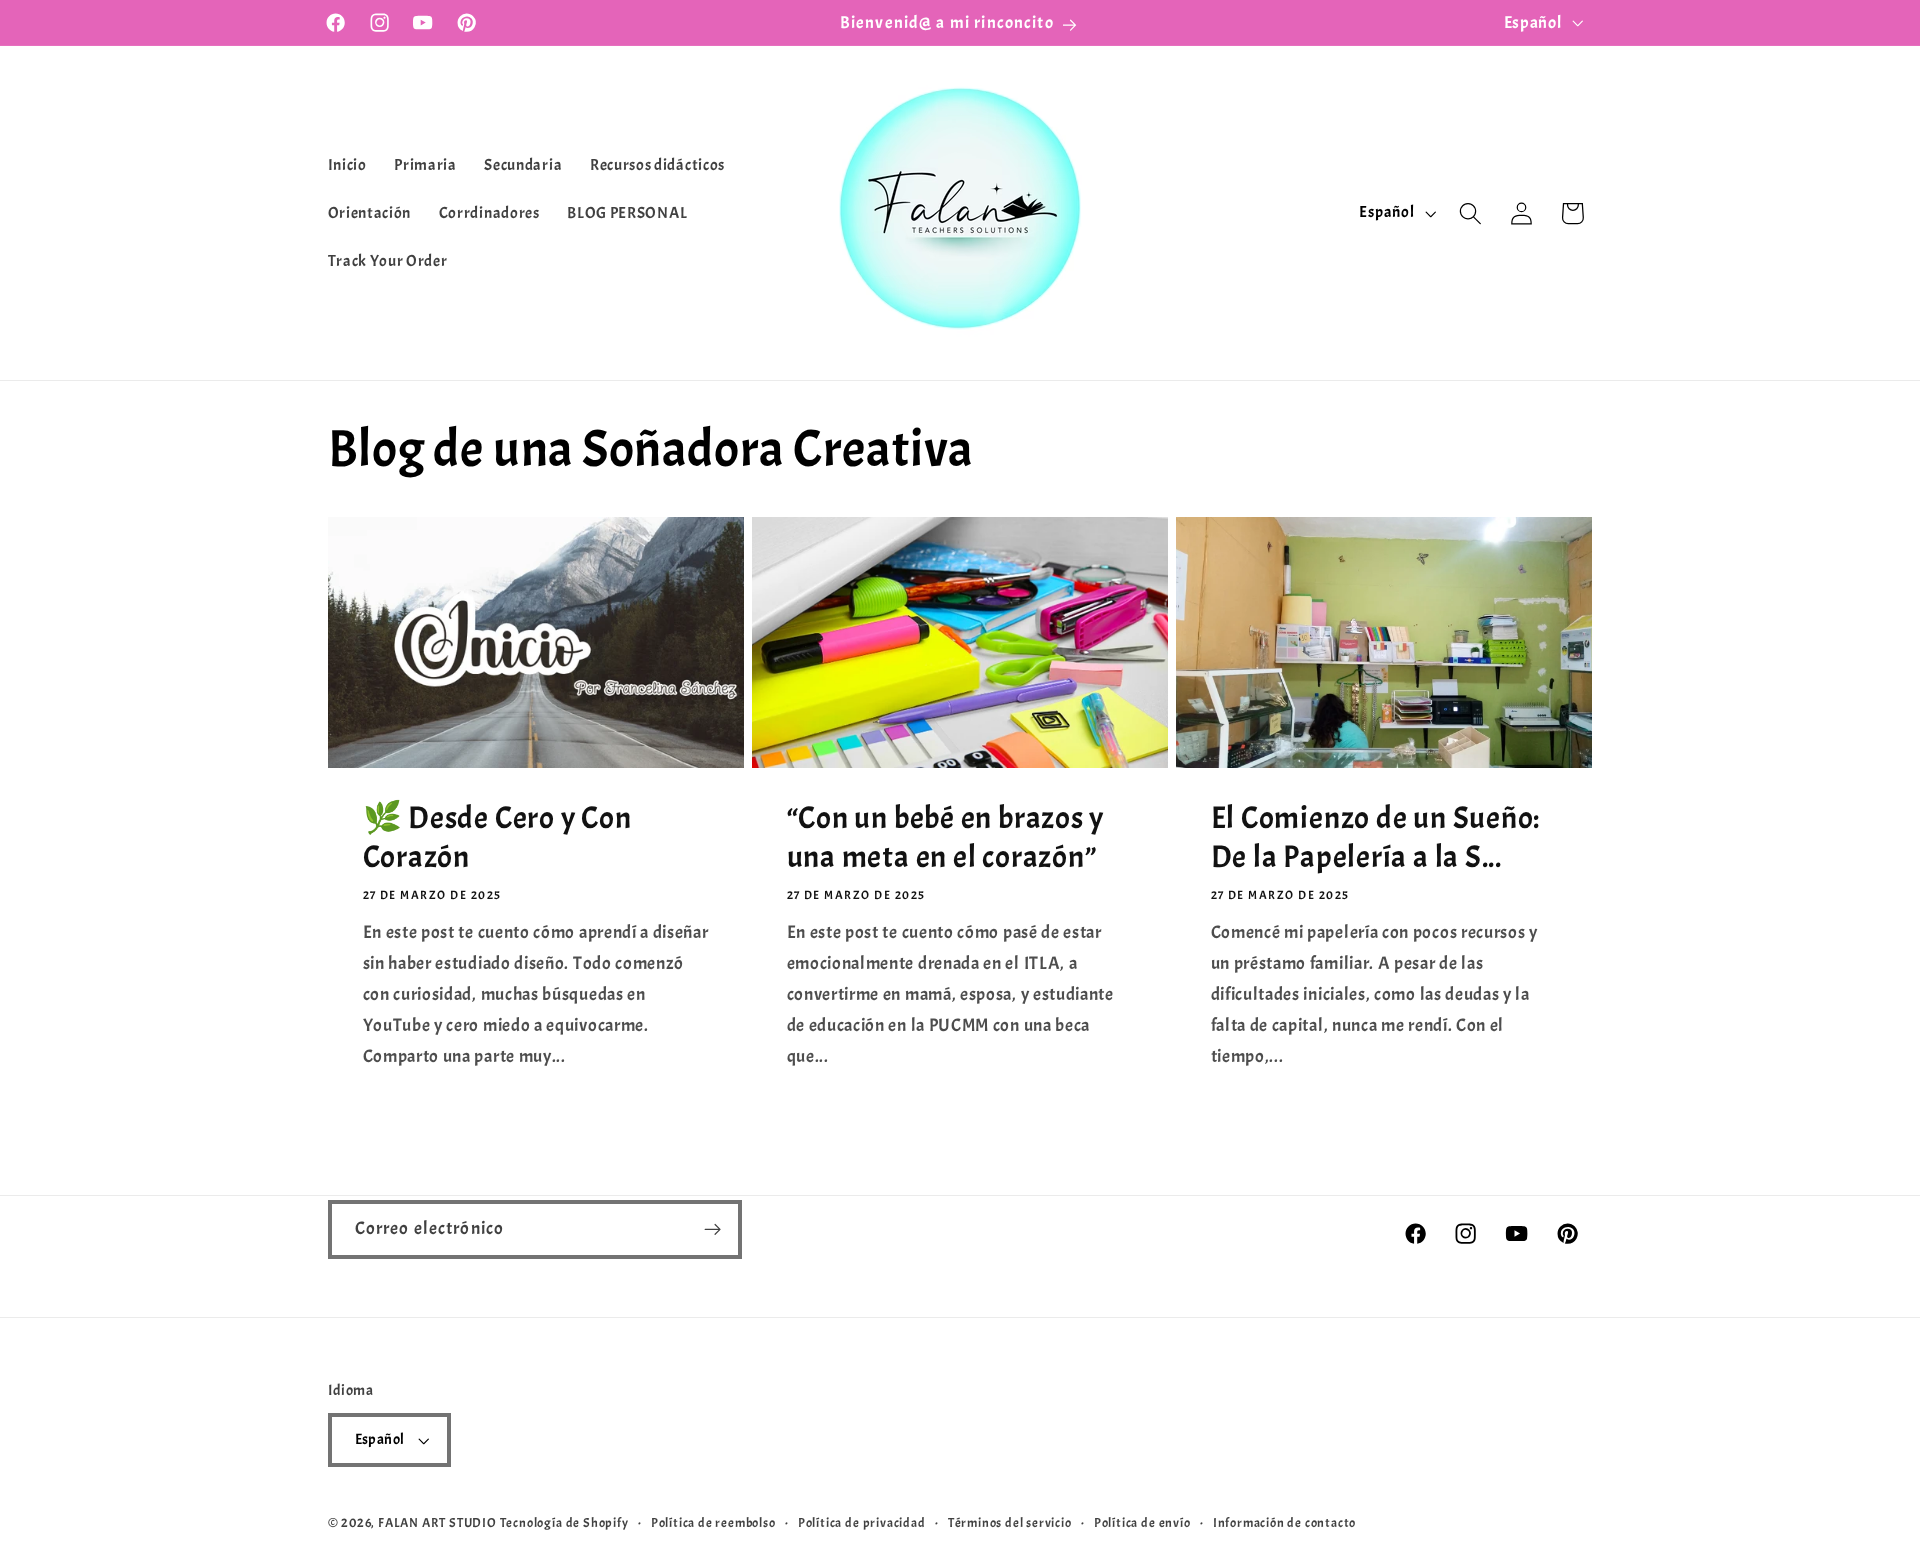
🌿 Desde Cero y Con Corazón (496, 838)
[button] (1470, 213)
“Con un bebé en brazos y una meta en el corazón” (945, 838)
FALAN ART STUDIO (437, 1523)
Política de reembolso (713, 1523)
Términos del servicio (1010, 1523)
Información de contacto (1285, 1523)
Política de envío (1142, 1523)
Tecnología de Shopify (564, 1523)
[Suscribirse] (712, 1230)
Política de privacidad (862, 1523)
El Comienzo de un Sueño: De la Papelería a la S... (1376, 838)
